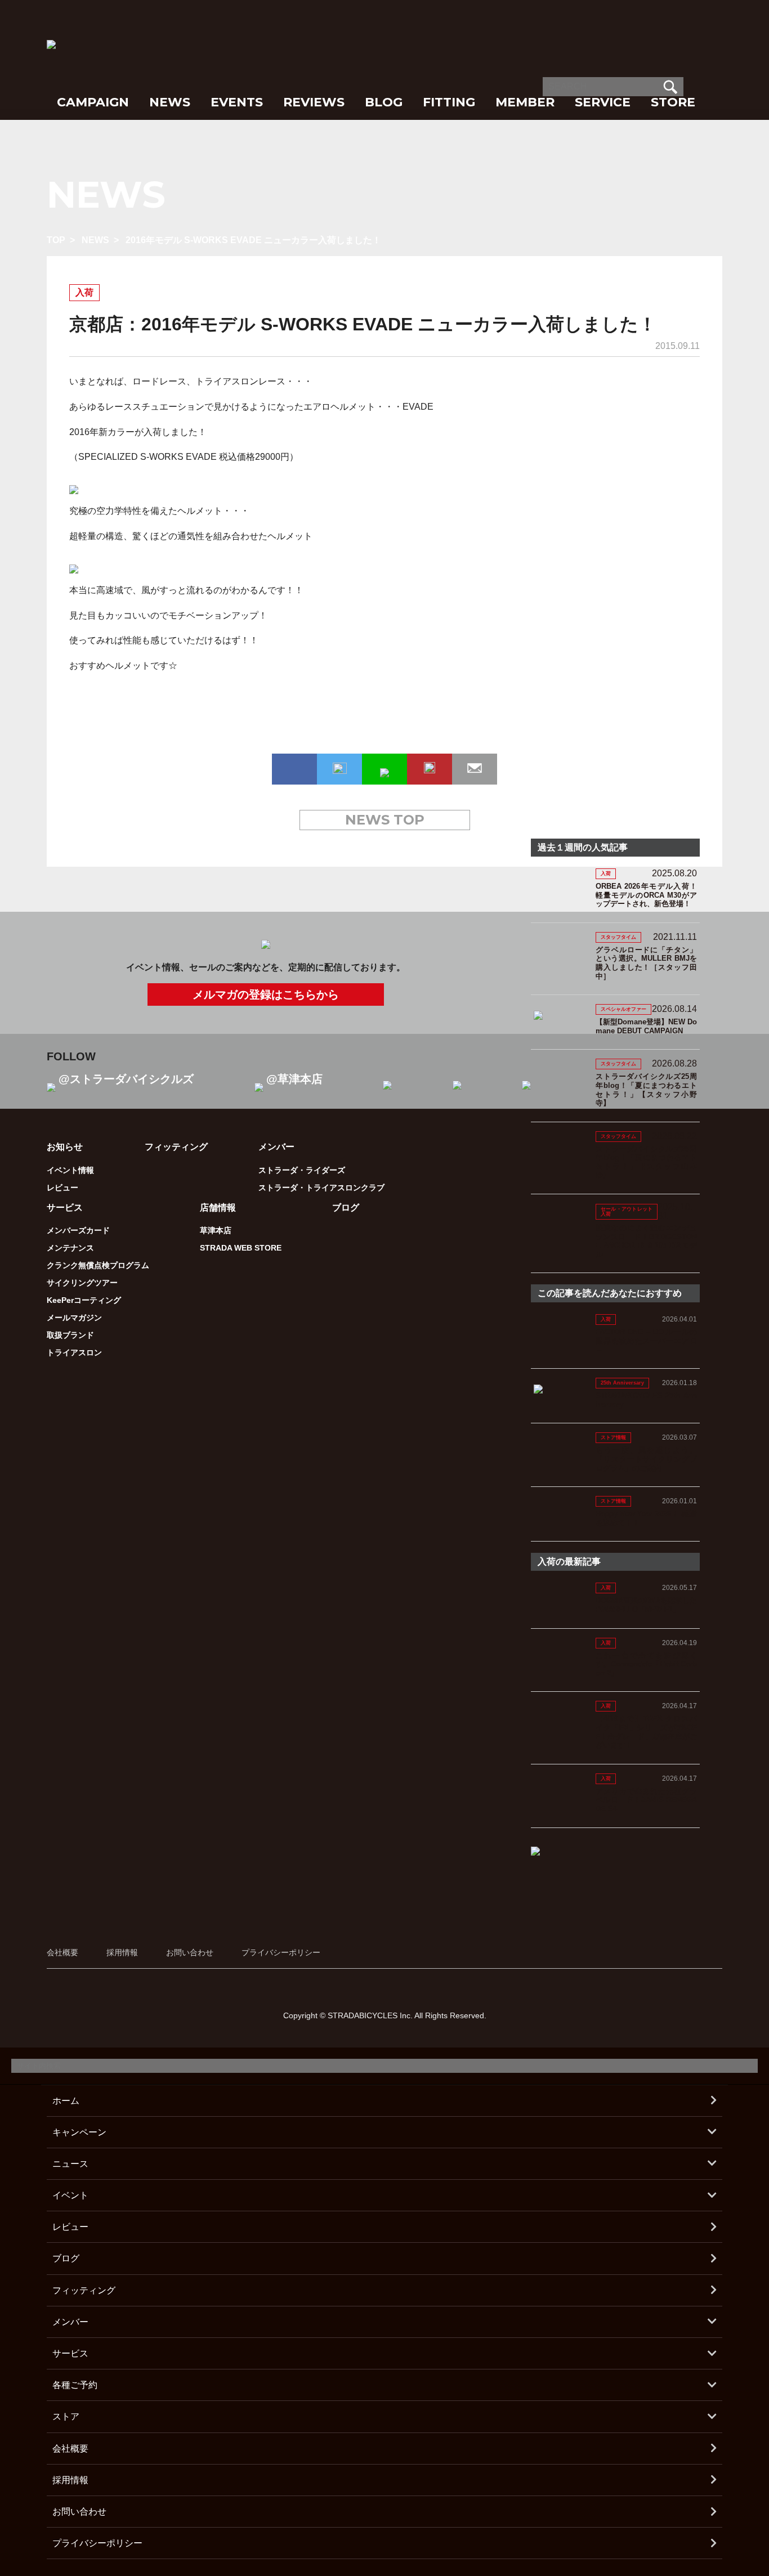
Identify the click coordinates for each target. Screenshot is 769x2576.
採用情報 (122, 1952)
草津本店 (216, 1230)
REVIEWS (314, 102)
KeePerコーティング (84, 1300)
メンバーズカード (78, 1230)
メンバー (70, 2322)
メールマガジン (74, 1318)
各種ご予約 (75, 2385)
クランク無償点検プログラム (98, 1265)
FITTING (449, 102)
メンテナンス (70, 1248)
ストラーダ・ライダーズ (302, 1170)
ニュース (70, 2164)
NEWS (170, 102)
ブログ (346, 1208)
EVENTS (237, 102)
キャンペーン (79, 2132)
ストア (66, 2416)
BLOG (384, 102)
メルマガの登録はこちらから (266, 994)
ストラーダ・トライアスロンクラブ (321, 1188)
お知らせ (65, 1147)
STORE (673, 102)
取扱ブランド (70, 1335)
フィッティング (176, 1147)
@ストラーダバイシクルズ (126, 1079)
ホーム (66, 2101)
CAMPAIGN (93, 102)
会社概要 (62, 1952)
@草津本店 (294, 1079)
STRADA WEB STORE (241, 1248)
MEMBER (525, 102)
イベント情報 (70, 1170)
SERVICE (603, 102)
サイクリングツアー (82, 1283)
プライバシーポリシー (281, 1952)
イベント (70, 2195)
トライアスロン (74, 1352)
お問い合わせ (190, 1952)
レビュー (62, 1188)
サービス (70, 2353)
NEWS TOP (385, 820)
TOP (56, 240)
